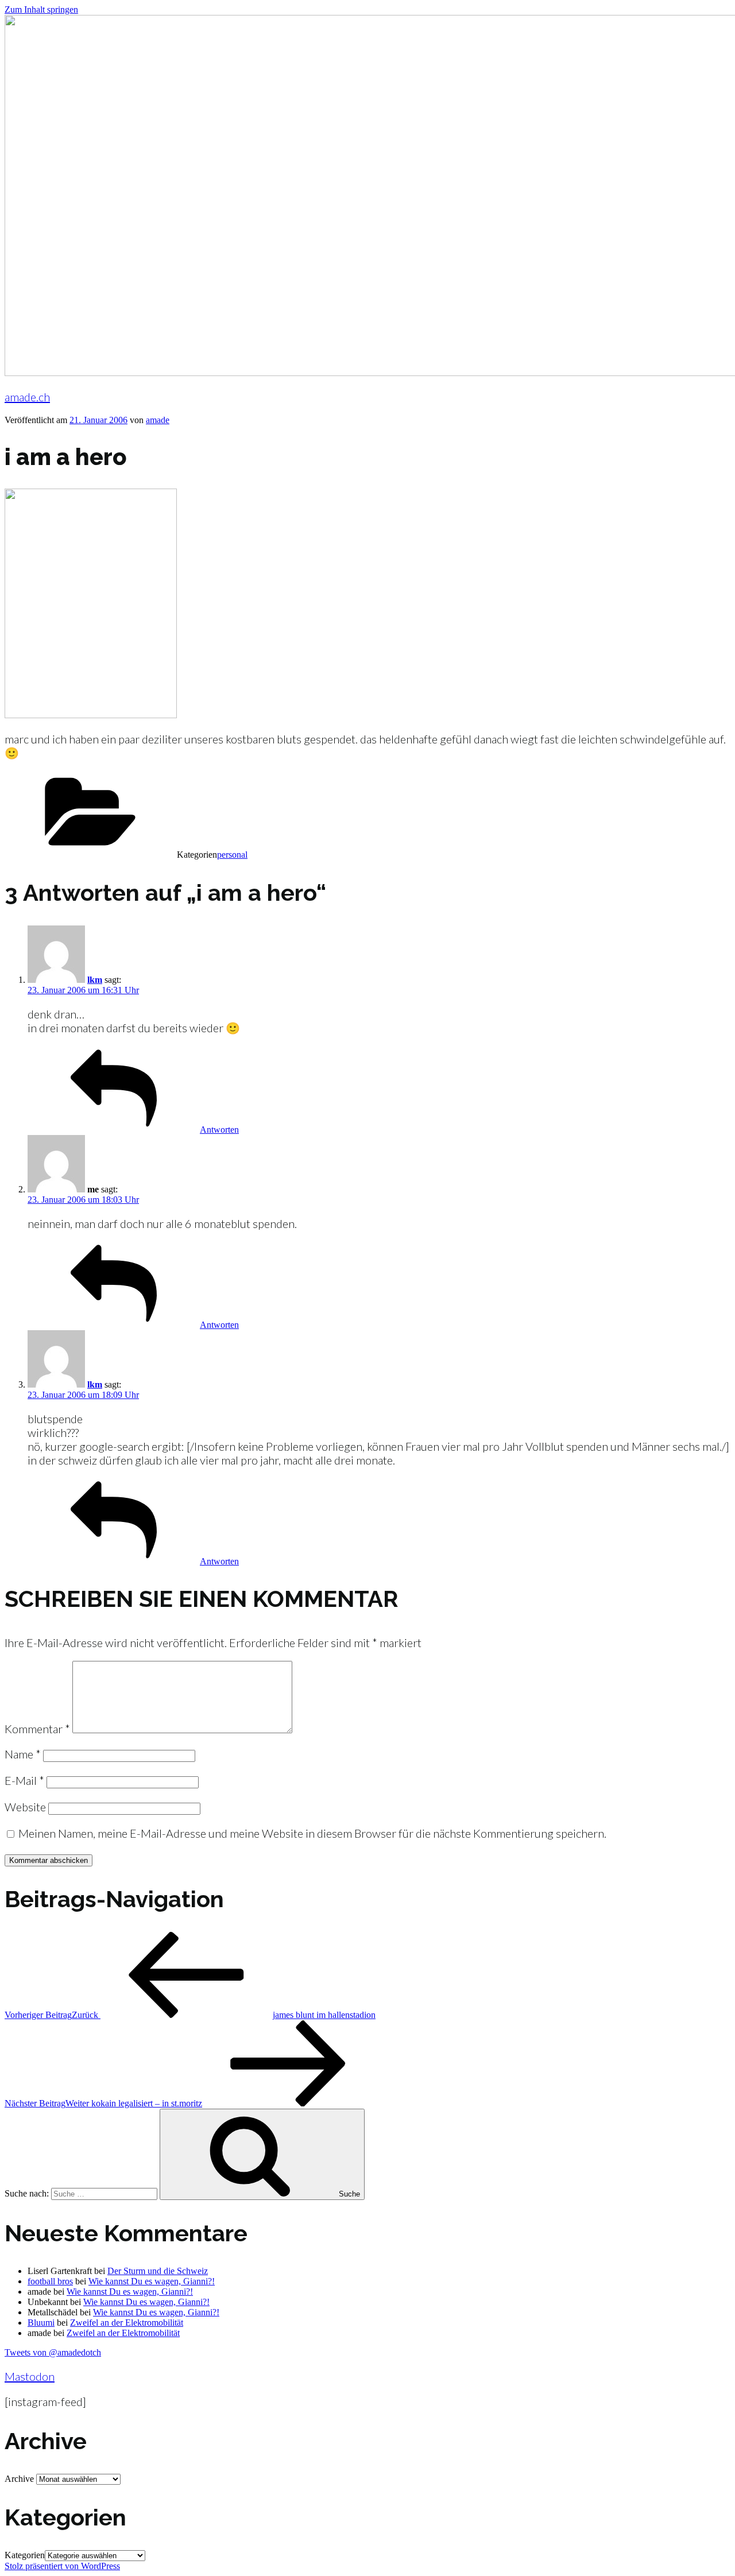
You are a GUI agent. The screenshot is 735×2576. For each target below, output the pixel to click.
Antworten (219, 1130)
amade (158, 420)
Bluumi (41, 2323)
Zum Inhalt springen (41, 9)
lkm (95, 980)
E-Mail (24, 1780)
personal (232, 855)
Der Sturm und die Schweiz (158, 2271)
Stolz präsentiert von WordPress (62, 2566)
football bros (50, 2281)
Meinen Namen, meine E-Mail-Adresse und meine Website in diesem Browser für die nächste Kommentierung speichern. (312, 1833)
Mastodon (30, 2376)
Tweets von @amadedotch (53, 2352)
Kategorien (25, 2555)
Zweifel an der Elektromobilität (127, 2323)
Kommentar (37, 1729)
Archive (19, 2479)
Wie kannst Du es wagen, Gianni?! (152, 2281)
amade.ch (27, 397)
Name (23, 1754)
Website (25, 1807)
